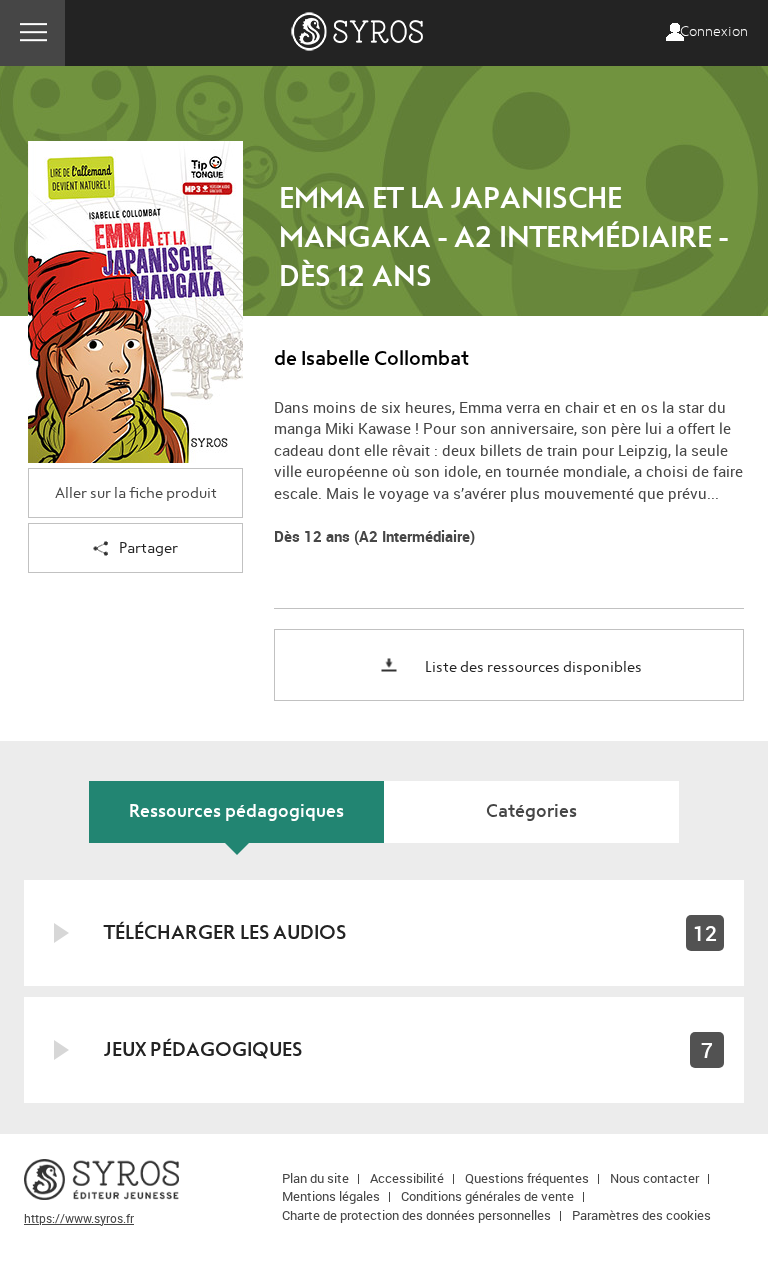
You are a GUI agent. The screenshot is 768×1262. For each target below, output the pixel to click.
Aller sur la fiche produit (136, 493)
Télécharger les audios (225, 932)
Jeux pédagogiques (203, 1049)
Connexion (714, 32)
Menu (32, 33)
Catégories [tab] (531, 811)
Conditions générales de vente (487, 1196)
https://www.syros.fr (79, 1218)
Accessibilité (407, 1178)
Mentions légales (331, 1196)
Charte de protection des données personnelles (416, 1215)
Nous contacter (654, 1178)
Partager (148, 548)
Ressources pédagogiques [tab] (236, 811)
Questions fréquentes (527, 1178)
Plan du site (315, 1178)
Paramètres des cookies (641, 1215)
